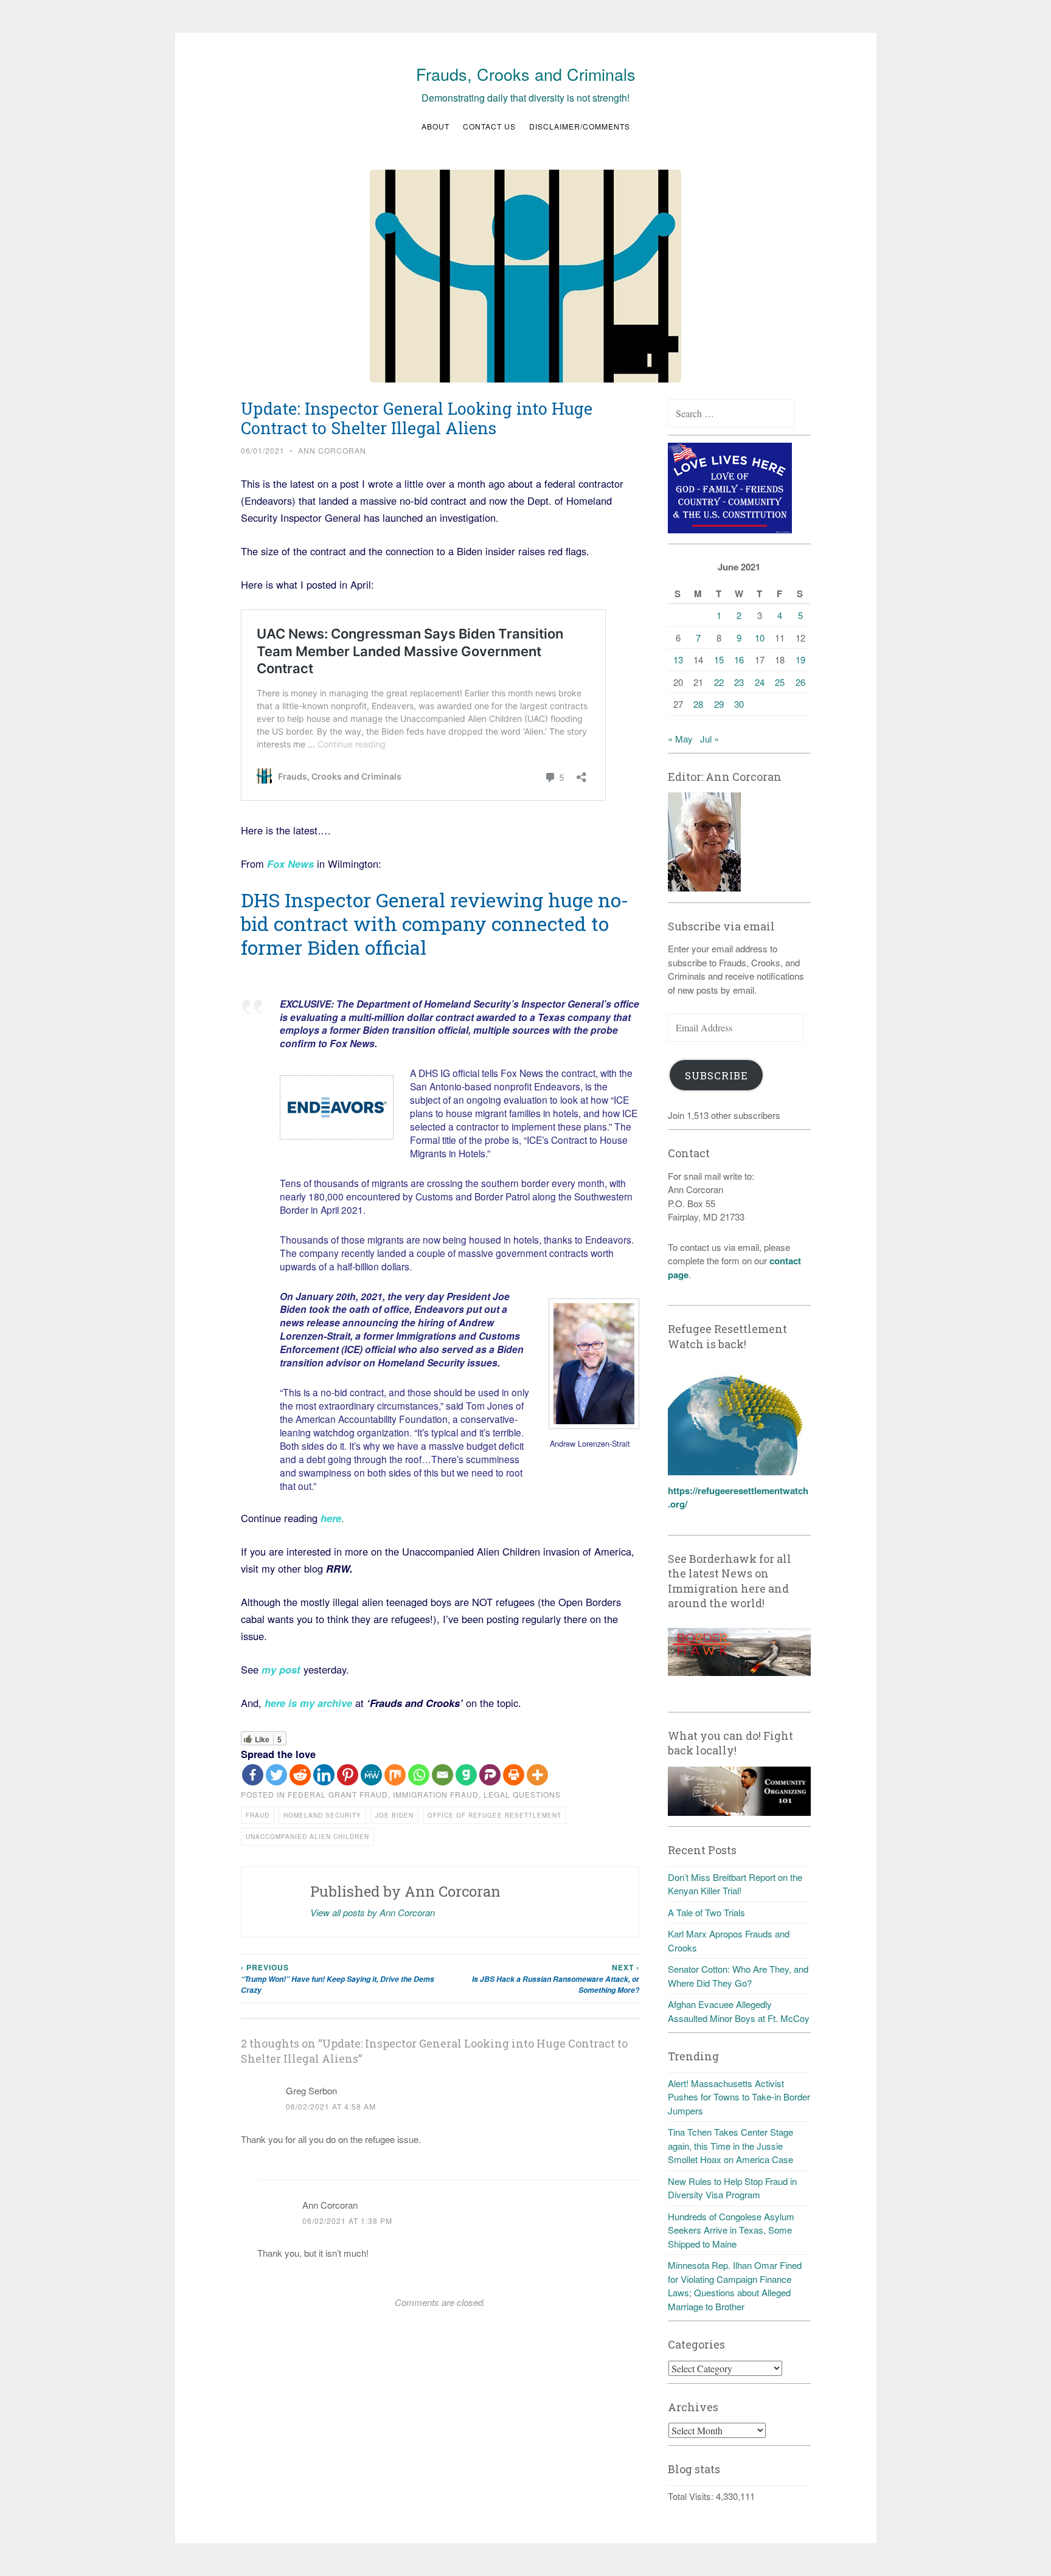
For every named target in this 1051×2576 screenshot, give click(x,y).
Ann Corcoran (332, 450)
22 (719, 682)
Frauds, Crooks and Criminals (526, 74)
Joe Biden (394, 1815)
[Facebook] (253, 1775)
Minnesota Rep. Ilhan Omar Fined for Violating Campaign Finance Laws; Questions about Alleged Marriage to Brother (735, 2286)
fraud (258, 1815)
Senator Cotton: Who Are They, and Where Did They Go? (738, 1976)
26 (800, 682)
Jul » (709, 739)
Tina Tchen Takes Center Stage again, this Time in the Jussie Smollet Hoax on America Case (730, 2145)
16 (739, 660)
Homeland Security (322, 1815)
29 (719, 704)
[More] (537, 1775)
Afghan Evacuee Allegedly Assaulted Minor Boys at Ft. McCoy (739, 2011)
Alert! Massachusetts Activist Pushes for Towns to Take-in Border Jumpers (739, 2097)
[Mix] (395, 1775)
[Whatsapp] (419, 1775)
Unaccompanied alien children (307, 1837)
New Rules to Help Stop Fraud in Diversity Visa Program (732, 2188)
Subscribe (716, 1075)
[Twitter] (276, 1775)
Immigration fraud (436, 1794)
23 (739, 682)
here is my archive (308, 1703)
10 (760, 638)
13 (678, 660)
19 (800, 660)
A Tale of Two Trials (706, 1912)
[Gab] (466, 1775)
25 (780, 682)
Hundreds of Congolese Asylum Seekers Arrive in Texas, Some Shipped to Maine (731, 2230)
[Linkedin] (324, 1775)
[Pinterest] (348, 1775)
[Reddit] (300, 1775)
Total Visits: (692, 2496)
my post (281, 1669)
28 (698, 704)
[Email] (442, 1775)
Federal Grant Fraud (338, 1794)
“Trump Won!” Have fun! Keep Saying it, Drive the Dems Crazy (338, 1979)
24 (760, 682)
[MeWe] (371, 1775)
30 (739, 704)
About (435, 126)
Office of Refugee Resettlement (494, 1815)
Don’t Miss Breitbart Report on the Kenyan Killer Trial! (735, 1884)
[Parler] (490, 1775)
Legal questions (522, 1794)
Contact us (489, 126)
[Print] (514, 1775)
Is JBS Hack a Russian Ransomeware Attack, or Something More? (556, 1979)
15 (719, 660)
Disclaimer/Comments (580, 126)
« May (680, 739)
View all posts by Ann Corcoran (373, 1912)
